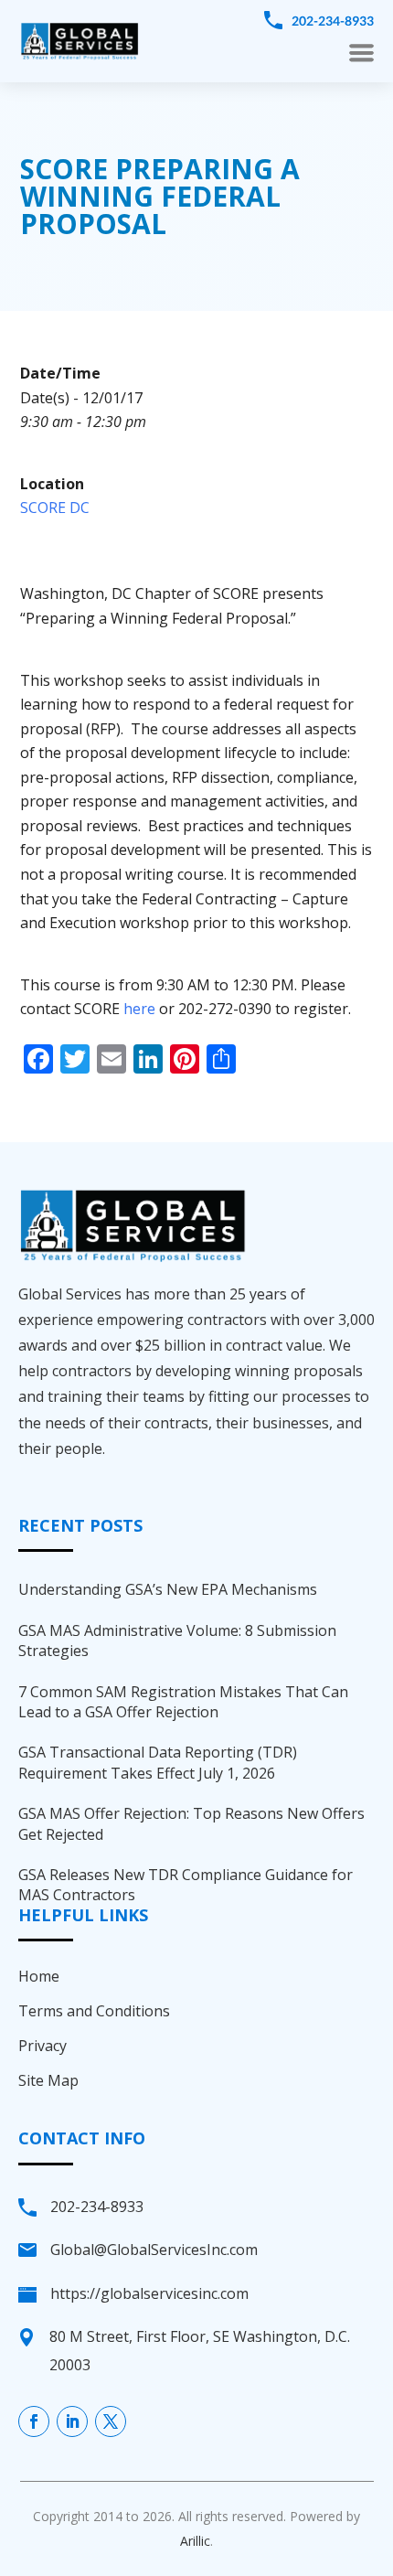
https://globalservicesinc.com (149, 2293)
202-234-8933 (333, 21)
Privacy (42, 2046)
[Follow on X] (111, 2421)
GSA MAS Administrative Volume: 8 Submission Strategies (177, 1641)
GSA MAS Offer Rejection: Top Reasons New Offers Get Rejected (191, 1823)
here (139, 1009)
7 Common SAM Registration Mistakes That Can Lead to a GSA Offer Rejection (183, 1702)
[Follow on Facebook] (34, 2421)
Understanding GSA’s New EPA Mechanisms (168, 1589)
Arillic (195, 2541)
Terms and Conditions (94, 2011)
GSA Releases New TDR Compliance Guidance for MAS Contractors (186, 1885)
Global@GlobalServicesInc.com (154, 2250)
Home (39, 1976)
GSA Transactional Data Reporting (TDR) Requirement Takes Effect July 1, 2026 (158, 1762)
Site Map (48, 2080)
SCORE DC (55, 508)
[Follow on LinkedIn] (72, 2421)
